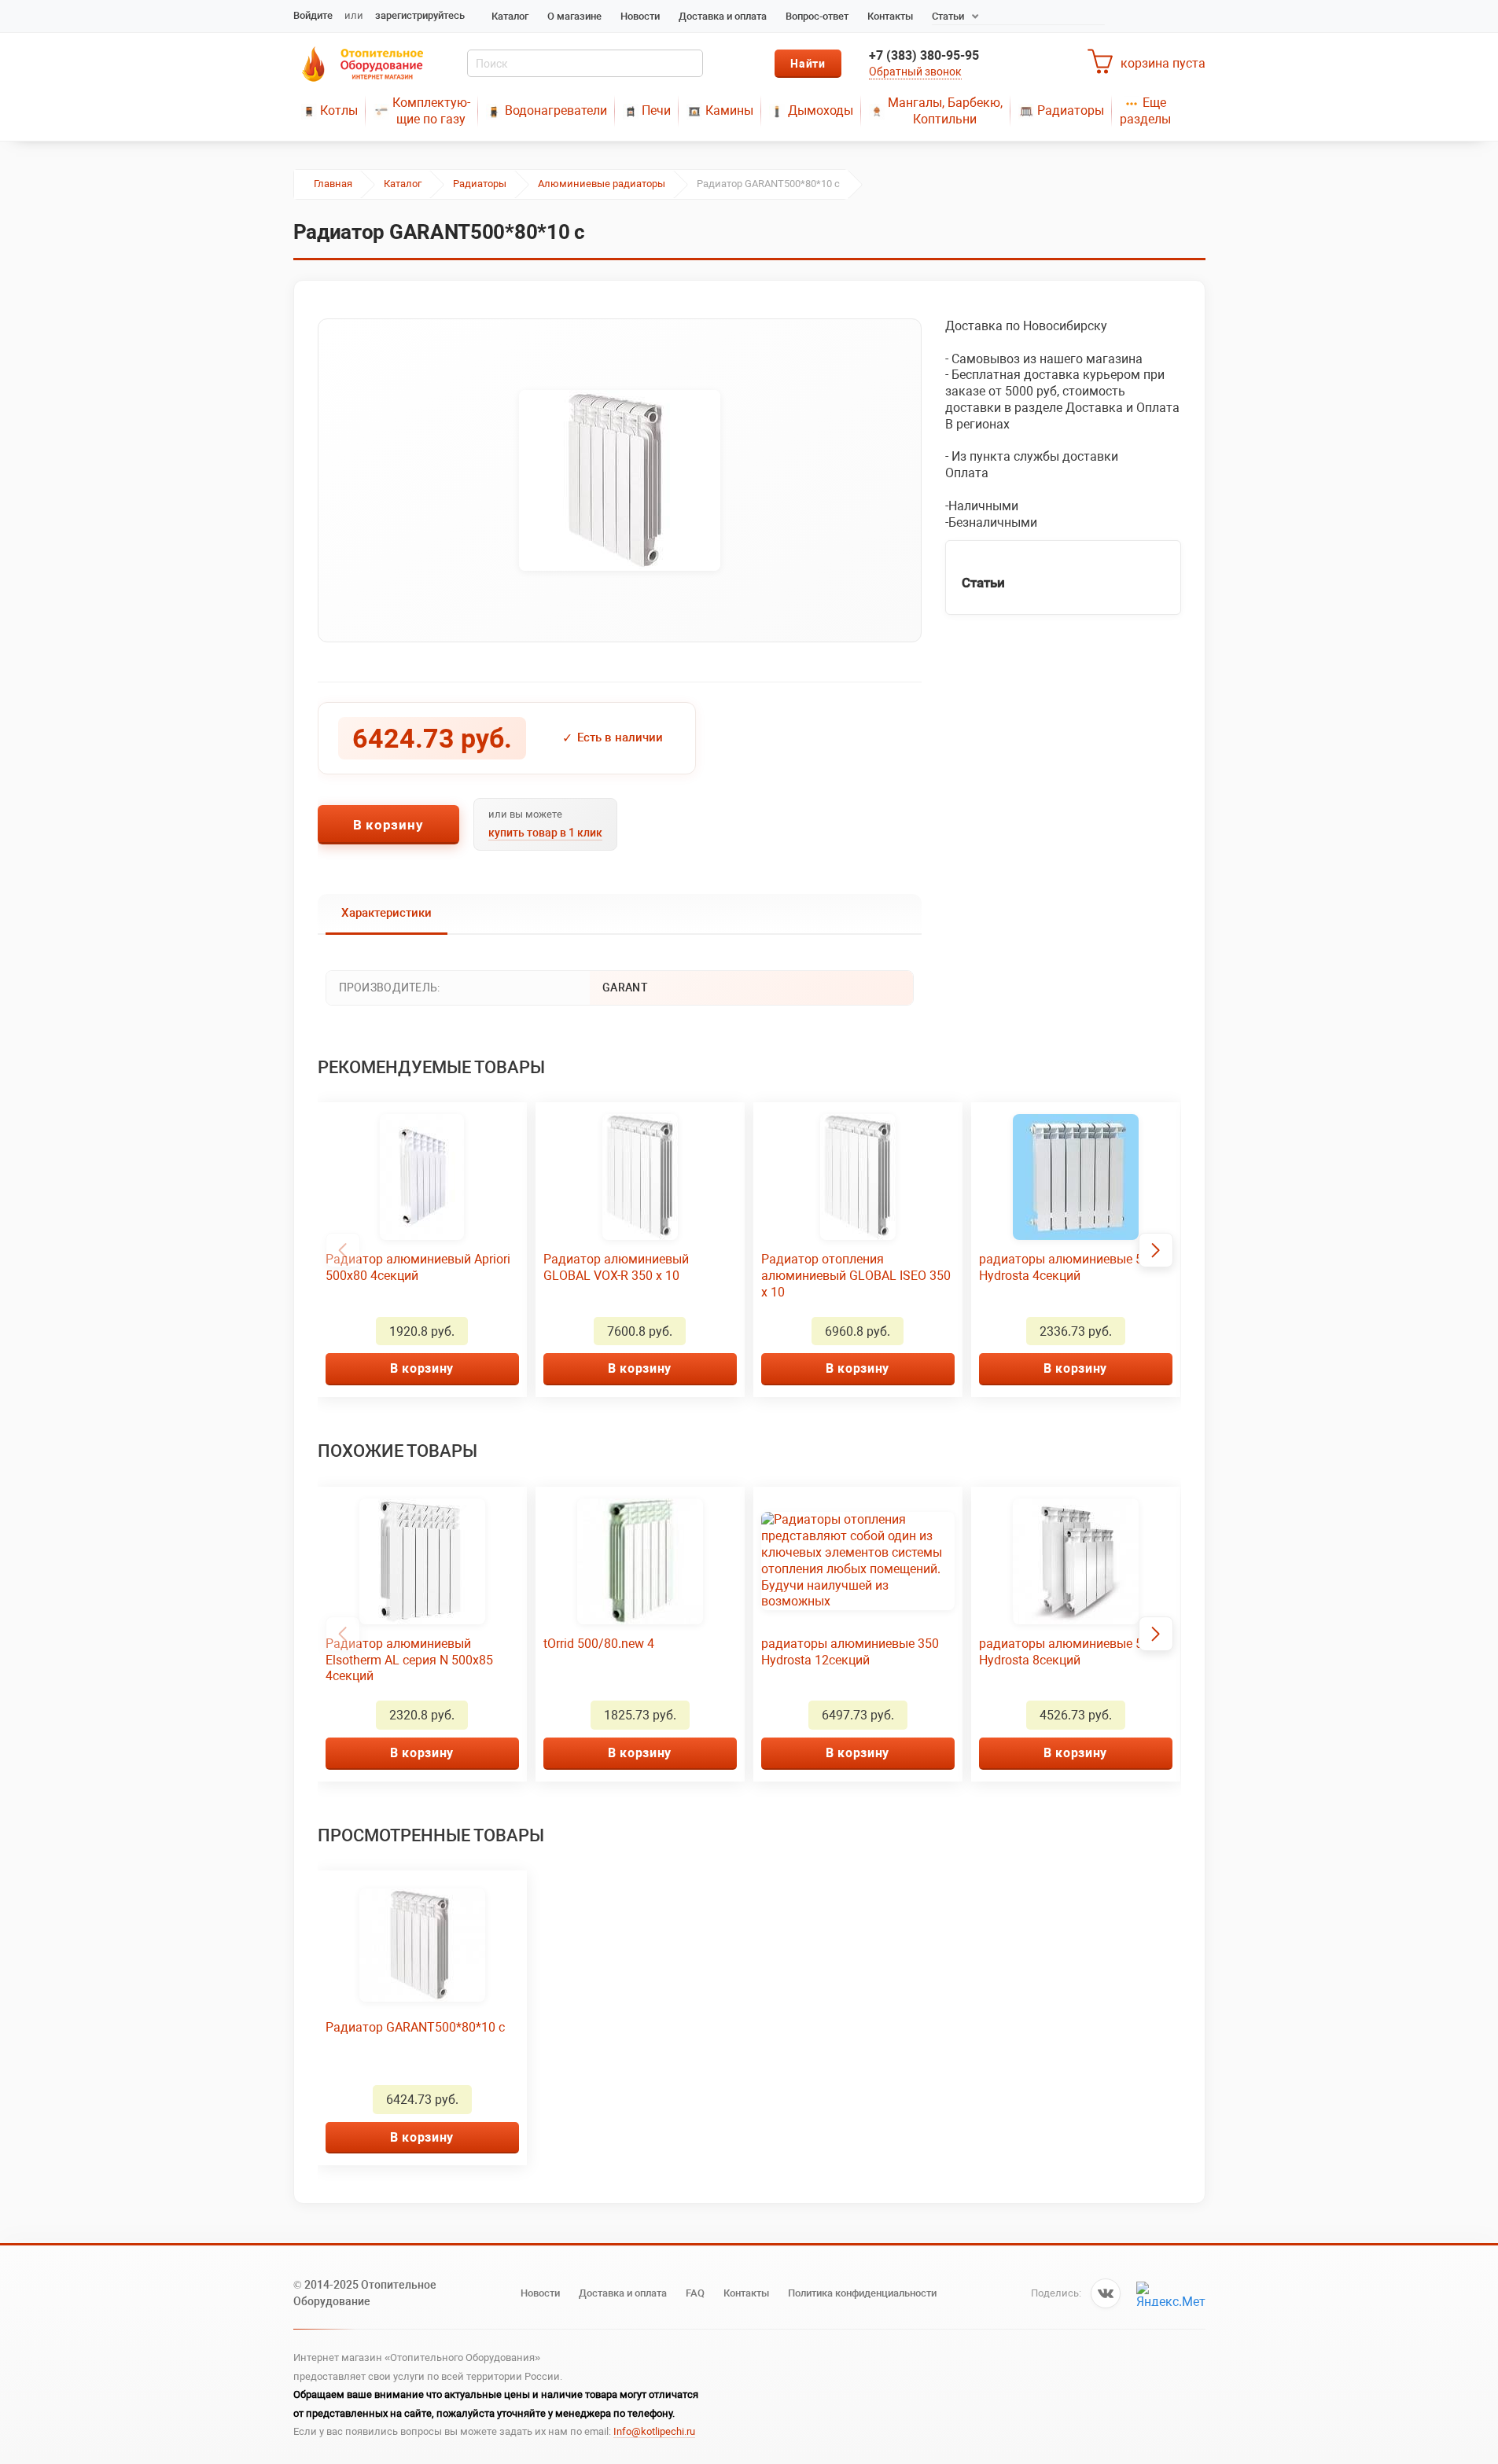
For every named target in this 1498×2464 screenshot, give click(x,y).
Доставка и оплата (723, 16)
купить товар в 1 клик (545, 833)
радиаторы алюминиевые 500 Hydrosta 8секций (1068, 1652)
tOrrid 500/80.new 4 (599, 1644)
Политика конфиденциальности (862, 2293)
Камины (729, 110)
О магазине (574, 16)
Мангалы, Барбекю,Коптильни (945, 111)
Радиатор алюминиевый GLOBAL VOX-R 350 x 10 (616, 1267)
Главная (333, 184)
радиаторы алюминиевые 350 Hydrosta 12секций (850, 1652)
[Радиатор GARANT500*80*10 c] (620, 480)
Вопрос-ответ (817, 16)
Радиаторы (1071, 110)
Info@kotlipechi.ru (654, 2431)
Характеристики (386, 913)
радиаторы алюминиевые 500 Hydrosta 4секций (1068, 1267)
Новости (640, 16)
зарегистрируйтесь (420, 15)
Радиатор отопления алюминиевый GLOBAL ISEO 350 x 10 (856, 1276)
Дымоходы (821, 110)
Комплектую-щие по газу (431, 111)
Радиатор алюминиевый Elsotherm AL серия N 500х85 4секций (409, 1660)
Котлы (339, 110)
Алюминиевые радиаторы (602, 184)
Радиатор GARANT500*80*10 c (415, 2027)
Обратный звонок (915, 72)
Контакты (890, 16)
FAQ (695, 2293)
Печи (656, 110)
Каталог (510, 16)
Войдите (313, 15)
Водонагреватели (556, 110)
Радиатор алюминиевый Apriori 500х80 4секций (418, 1267)
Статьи (948, 16)
